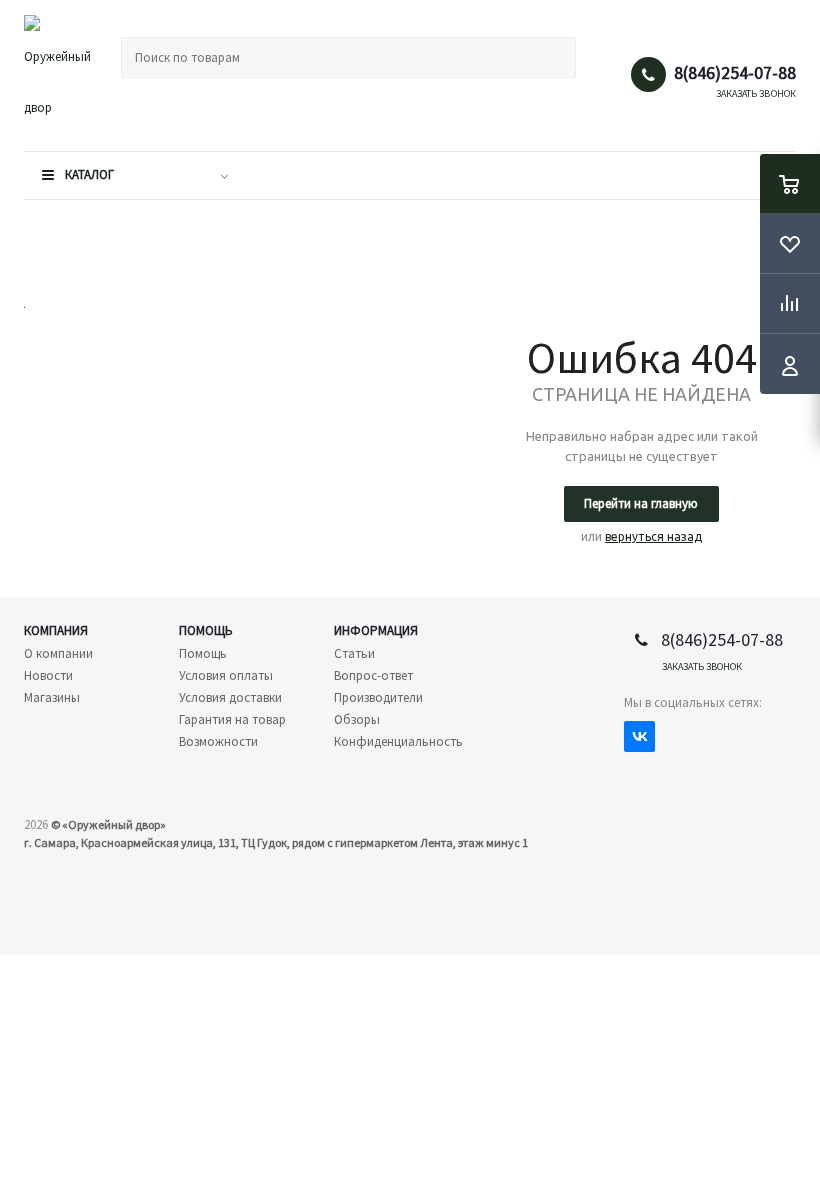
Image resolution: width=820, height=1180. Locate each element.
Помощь (206, 630)
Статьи (354, 653)
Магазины (52, 697)
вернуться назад (653, 536)
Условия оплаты (226, 675)
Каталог (89, 174)
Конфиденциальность (398, 741)
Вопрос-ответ (373, 675)
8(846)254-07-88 (735, 73)
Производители (378, 697)
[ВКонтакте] (639, 736)
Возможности (218, 741)
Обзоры (357, 719)
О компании (58, 653)
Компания (56, 630)
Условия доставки (230, 697)
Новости (48, 675)
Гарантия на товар (232, 719)
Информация (376, 630)
